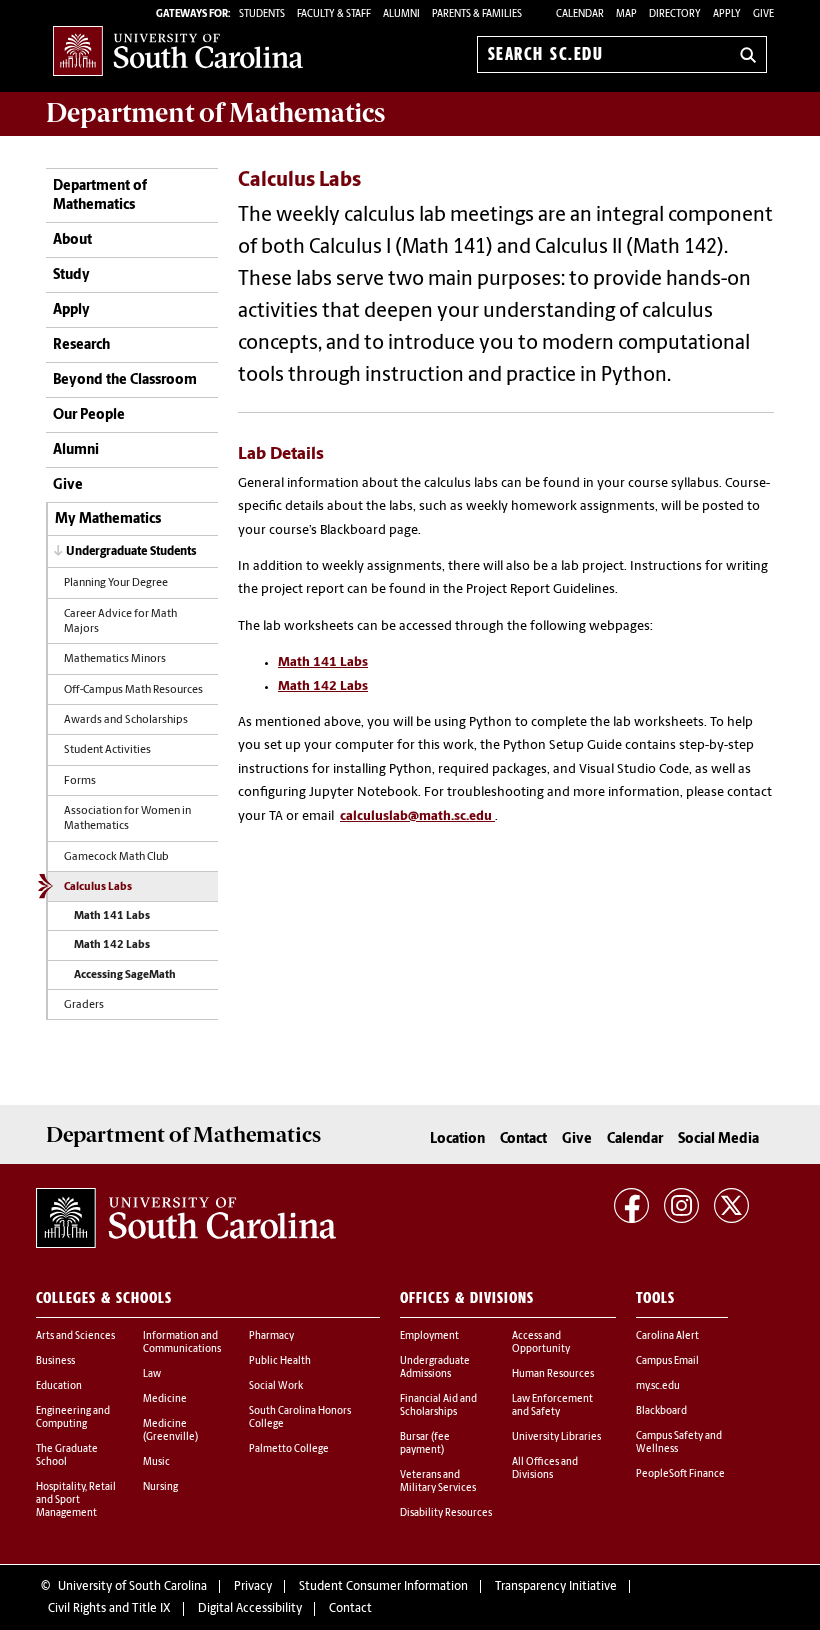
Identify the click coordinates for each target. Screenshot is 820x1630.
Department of (215, 113)
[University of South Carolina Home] (178, 50)
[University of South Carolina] (186, 1218)
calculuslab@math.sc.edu (416, 816)
